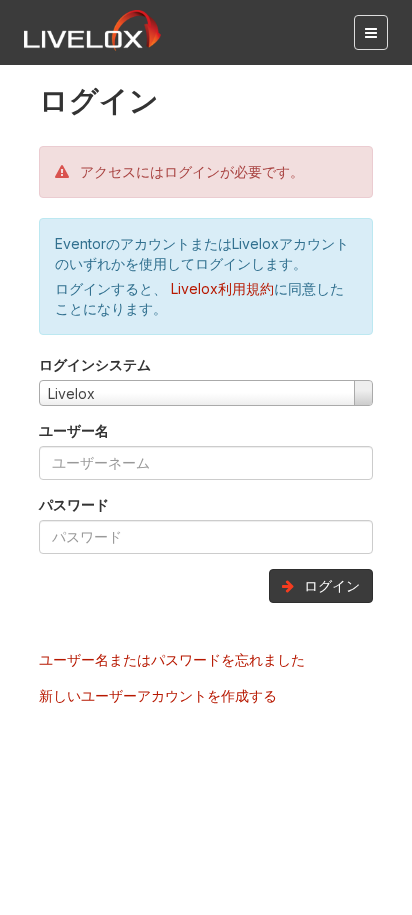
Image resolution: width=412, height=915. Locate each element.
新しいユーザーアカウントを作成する (158, 695)
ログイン (330, 585)
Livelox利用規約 (220, 288)
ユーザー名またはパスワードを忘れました (172, 659)
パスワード (74, 504)
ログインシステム (95, 364)
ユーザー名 (74, 430)
